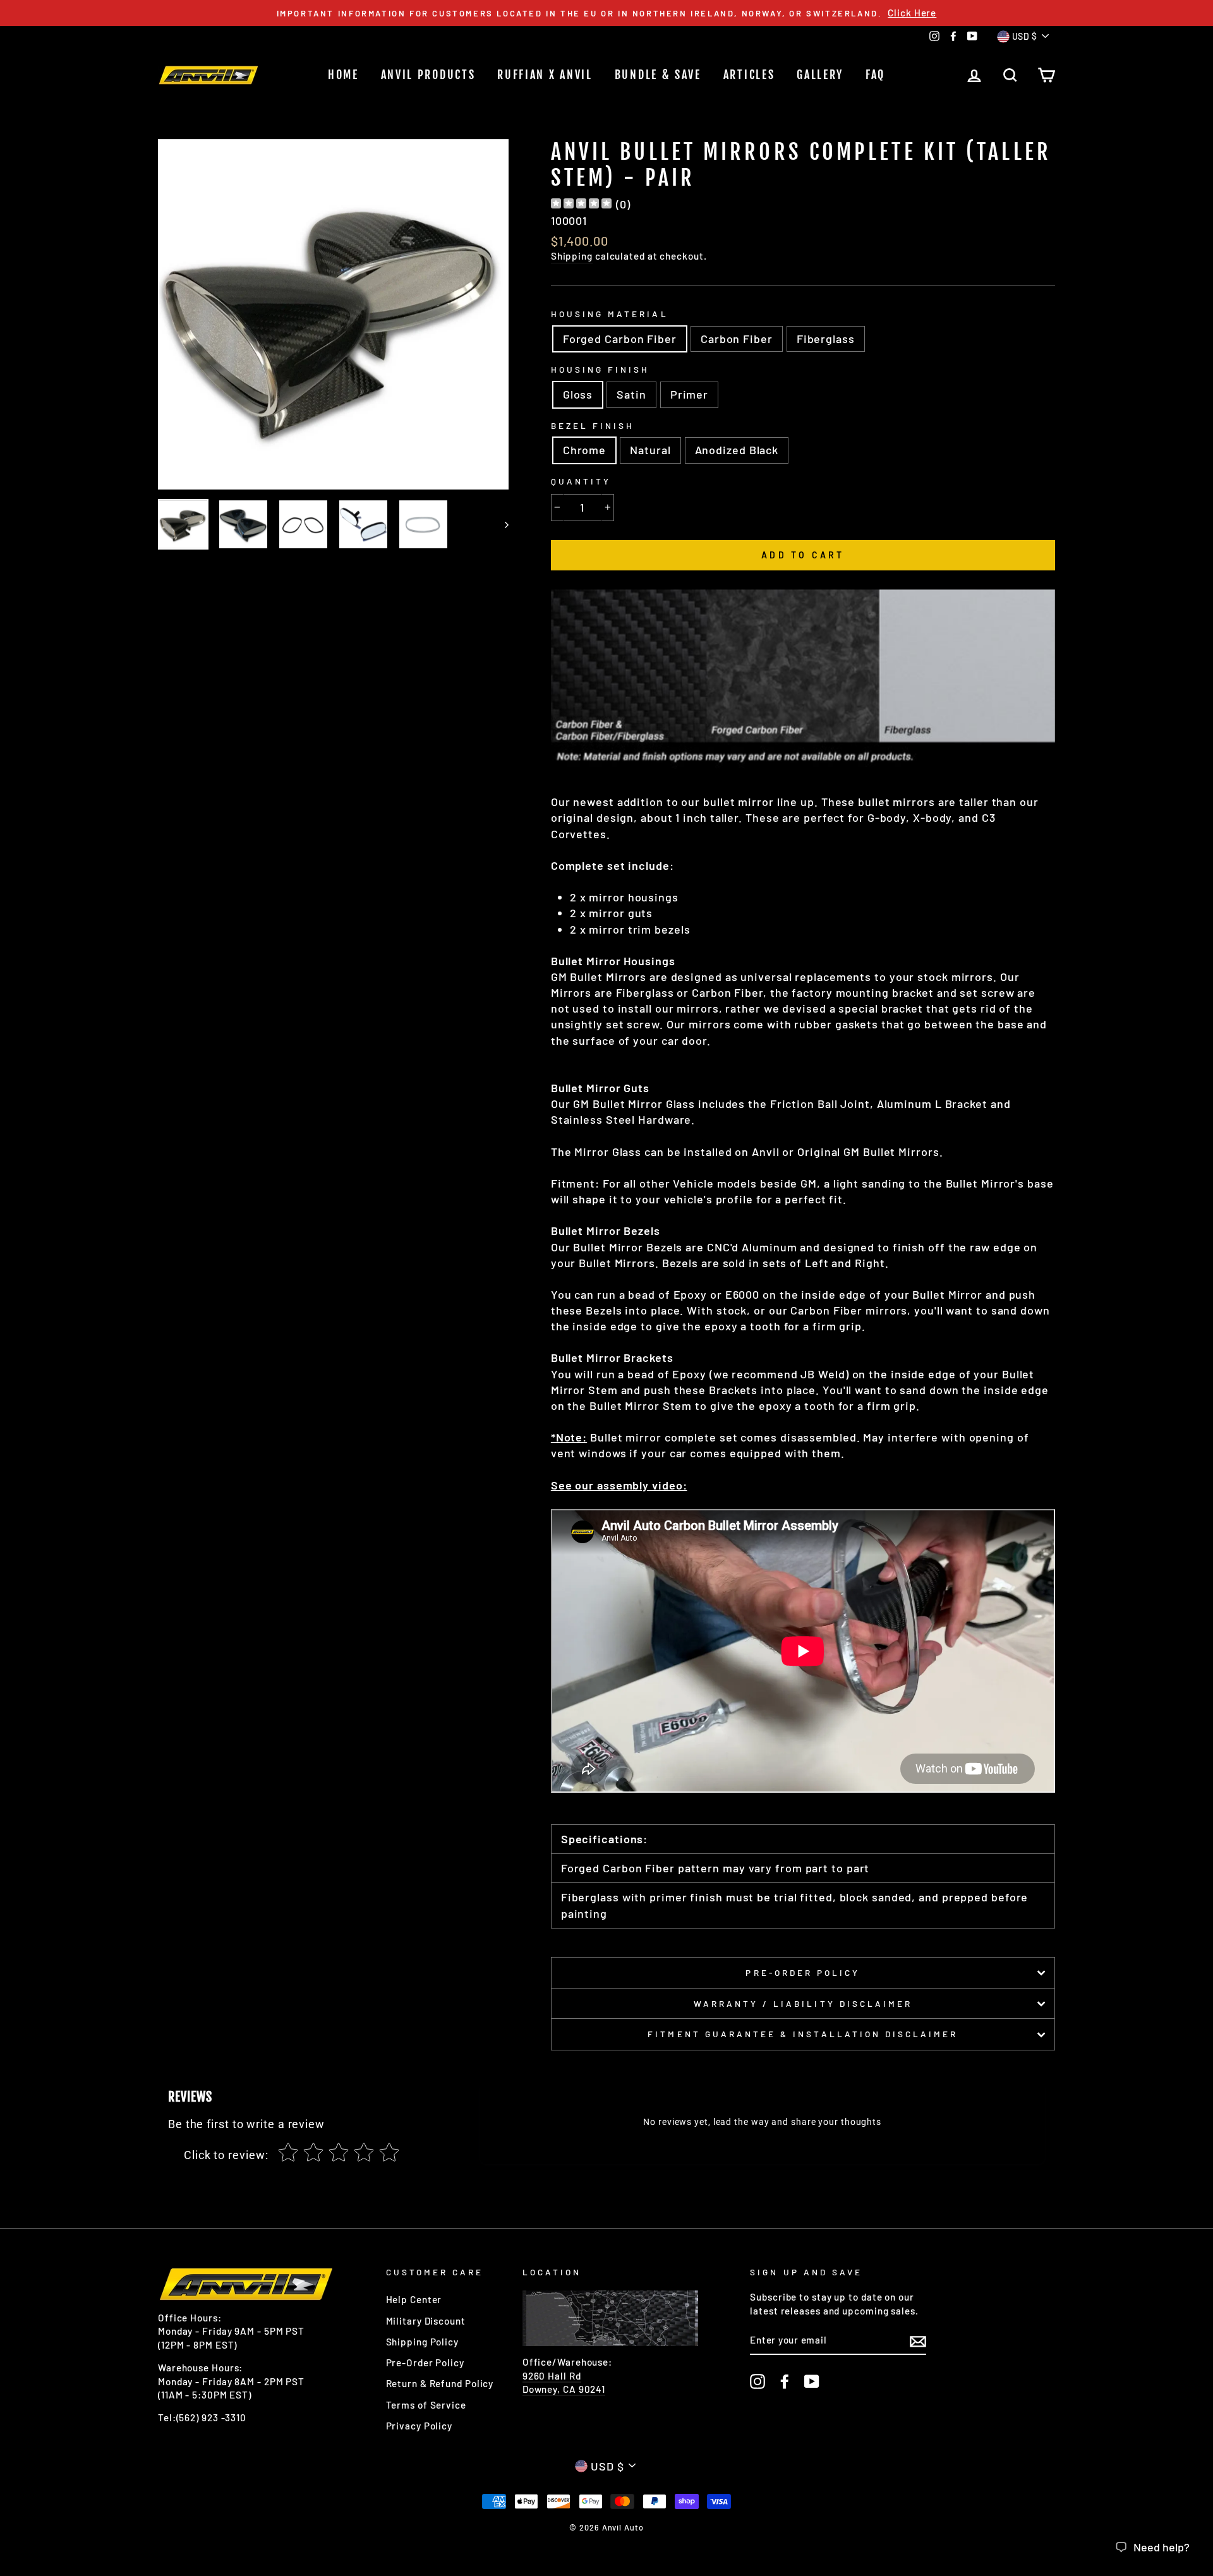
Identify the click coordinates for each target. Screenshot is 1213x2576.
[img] (581, 205)
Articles (749, 75)
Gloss (578, 394)
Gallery (820, 75)
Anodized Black (737, 450)
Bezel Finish (593, 425)
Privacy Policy (419, 2426)
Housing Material (610, 314)
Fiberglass (826, 339)
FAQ (875, 75)
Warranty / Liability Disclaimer (803, 2003)
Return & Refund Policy (440, 2383)
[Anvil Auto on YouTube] (812, 2381)
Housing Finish (600, 369)
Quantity (581, 481)
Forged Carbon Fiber (620, 339)
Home (343, 75)
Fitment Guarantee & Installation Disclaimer (803, 2034)
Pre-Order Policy (803, 1972)
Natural (650, 450)
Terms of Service (426, 2405)
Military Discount (426, 2321)
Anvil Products (428, 75)
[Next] (501, 524)
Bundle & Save (658, 75)
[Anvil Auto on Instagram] (757, 2381)
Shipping (572, 256)
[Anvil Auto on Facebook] (785, 2381)
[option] (606, 13)
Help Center (414, 2299)
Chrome (584, 450)
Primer (689, 394)
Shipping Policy (423, 2342)
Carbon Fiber (737, 339)
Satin (631, 394)
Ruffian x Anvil (545, 75)
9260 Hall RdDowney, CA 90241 (564, 2382)
